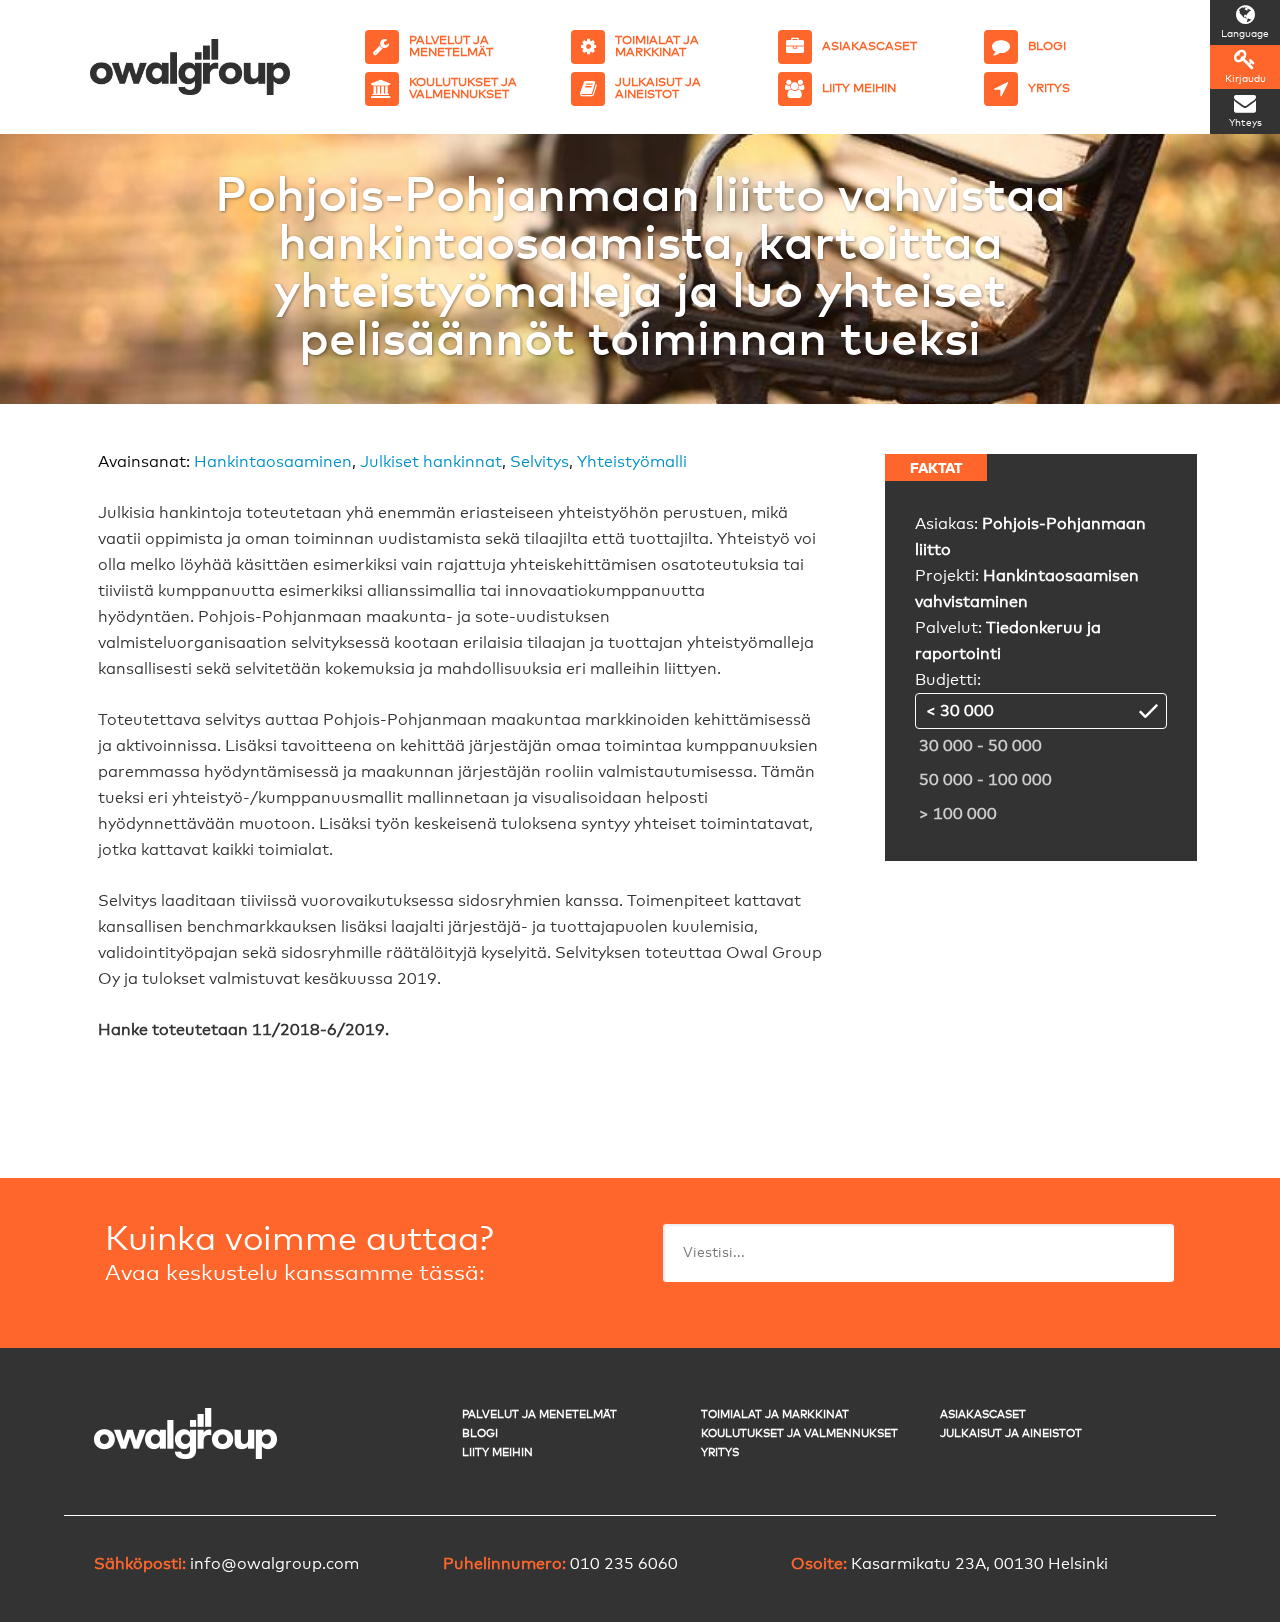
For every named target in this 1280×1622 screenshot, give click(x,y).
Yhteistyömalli (632, 462)
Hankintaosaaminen (273, 462)
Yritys (720, 1452)
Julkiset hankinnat (431, 462)
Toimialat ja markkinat (775, 1414)
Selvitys (539, 462)
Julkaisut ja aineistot (1011, 1433)
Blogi (480, 1433)
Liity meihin (497, 1452)
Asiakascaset (983, 1414)
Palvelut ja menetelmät (539, 1414)
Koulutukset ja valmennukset (799, 1433)
